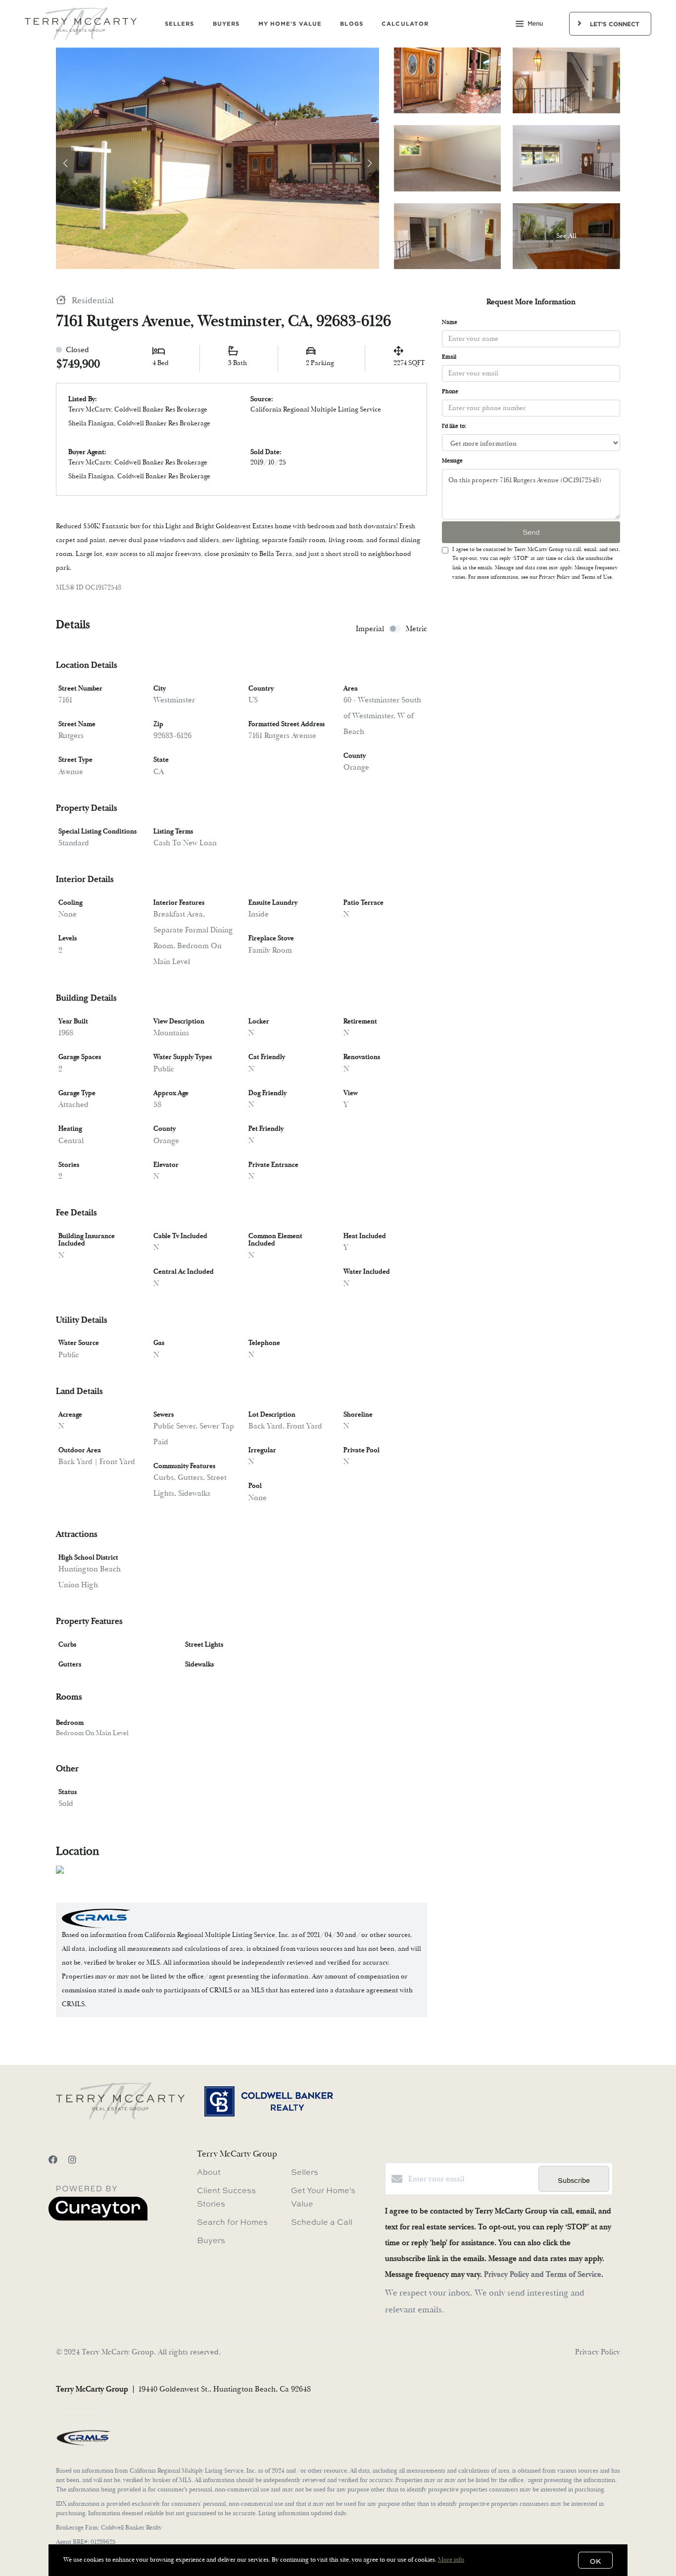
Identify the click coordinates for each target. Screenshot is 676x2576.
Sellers (180, 23)
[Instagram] (72, 2160)
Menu (535, 24)
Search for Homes (232, 2222)
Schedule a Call (322, 2222)
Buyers (226, 23)
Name (450, 322)
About (209, 2172)
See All (566, 236)
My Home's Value (290, 23)
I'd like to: (454, 426)
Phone (450, 391)
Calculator (405, 23)
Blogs (352, 23)
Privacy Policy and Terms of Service (543, 2274)
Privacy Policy (598, 2352)
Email (449, 357)
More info (451, 2560)
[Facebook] (53, 2160)
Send (531, 532)
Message (452, 461)
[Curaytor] (98, 2218)
